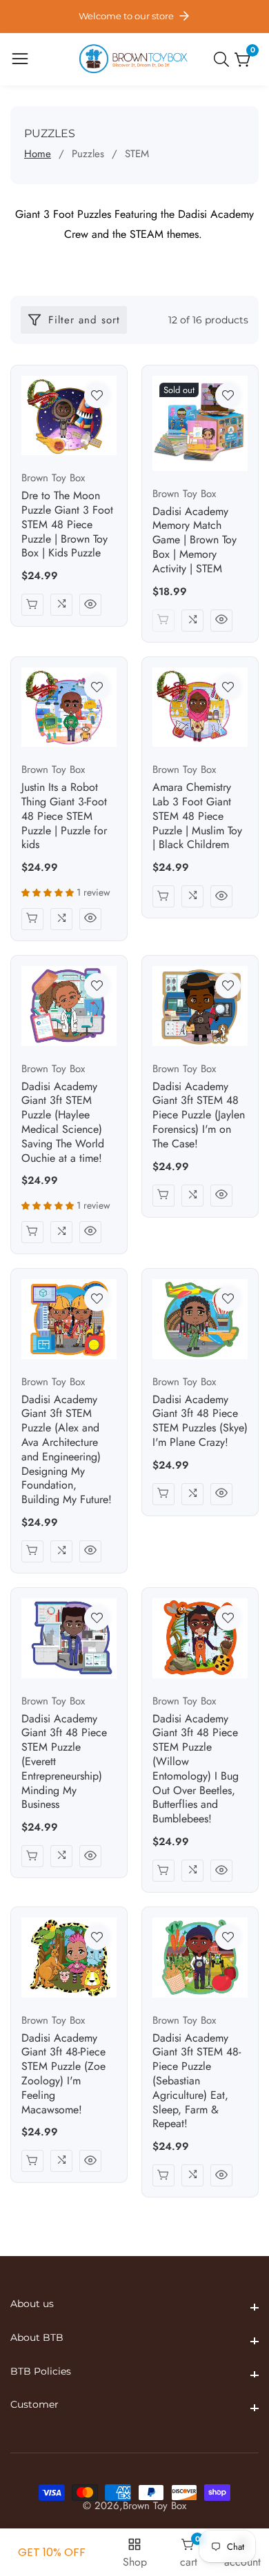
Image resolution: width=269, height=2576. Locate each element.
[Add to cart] (32, 605)
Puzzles (88, 154)
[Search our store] (224, 59)
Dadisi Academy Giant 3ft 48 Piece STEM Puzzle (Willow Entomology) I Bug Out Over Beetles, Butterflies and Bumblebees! (196, 1769)
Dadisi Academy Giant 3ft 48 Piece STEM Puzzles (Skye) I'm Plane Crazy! (200, 1421)
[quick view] (90, 605)
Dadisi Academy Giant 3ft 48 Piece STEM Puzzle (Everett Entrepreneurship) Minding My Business (64, 1762)
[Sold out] (163, 621)
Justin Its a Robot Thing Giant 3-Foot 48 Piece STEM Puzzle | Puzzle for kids (64, 816)
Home (38, 154)
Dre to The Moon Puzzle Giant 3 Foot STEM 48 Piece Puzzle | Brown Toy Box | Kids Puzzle (67, 525)
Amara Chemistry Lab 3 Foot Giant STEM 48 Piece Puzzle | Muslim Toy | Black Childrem (197, 816)
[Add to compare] (61, 605)
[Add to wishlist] (97, 395)
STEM (137, 154)
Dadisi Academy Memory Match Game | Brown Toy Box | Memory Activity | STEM (195, 541)
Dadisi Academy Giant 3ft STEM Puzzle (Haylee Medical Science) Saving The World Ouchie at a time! (63, 1123)
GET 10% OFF (52, 2552)
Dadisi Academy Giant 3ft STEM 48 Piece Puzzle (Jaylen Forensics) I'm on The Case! (199, 1116)
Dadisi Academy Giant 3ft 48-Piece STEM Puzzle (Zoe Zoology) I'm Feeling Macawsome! (63, 2074)
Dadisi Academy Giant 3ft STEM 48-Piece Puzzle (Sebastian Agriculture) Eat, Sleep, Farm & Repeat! (197, 2082)
